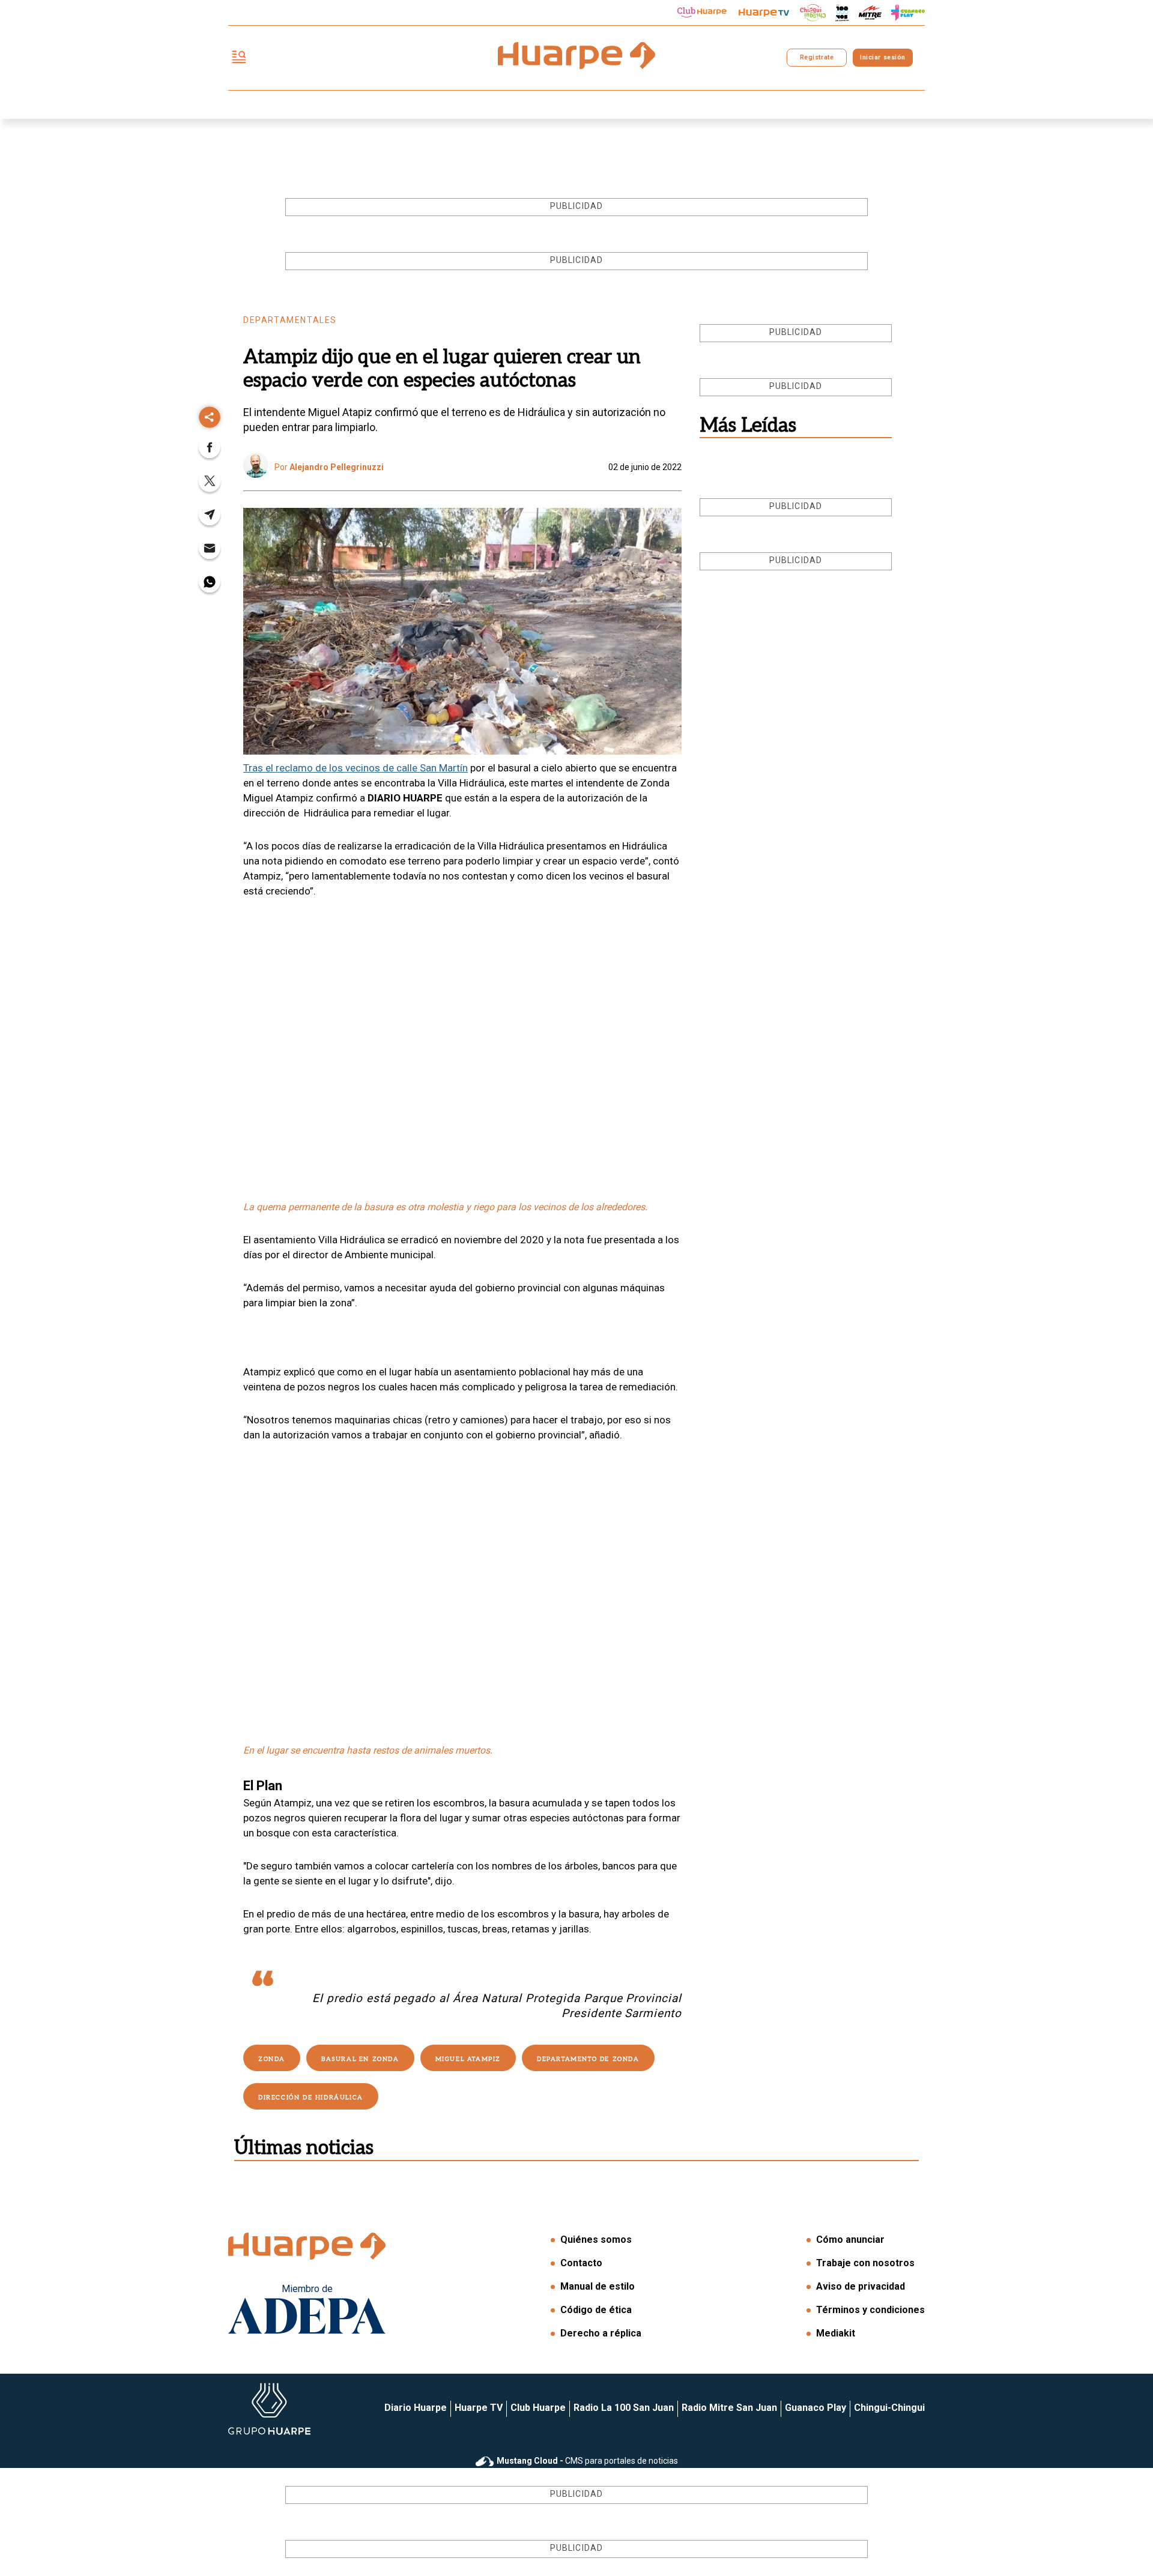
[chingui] (813, 13)
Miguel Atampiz (468, 2059)
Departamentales (290, 320)
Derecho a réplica (601, 2333)
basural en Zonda (360, 2059)
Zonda (272, 2059)
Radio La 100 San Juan (624, 2408)
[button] (210, 451)
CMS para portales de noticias (587, 2461)
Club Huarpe (538, 2408)
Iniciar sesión (882, 57)
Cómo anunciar (850, 2240)
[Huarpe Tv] (764, 13)
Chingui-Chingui (889, 2408)
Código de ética (596, 2310)
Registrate (817, 57)
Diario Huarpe (416, 2408)
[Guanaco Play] (908, 13)
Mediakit (836, 2333)
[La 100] (842, 13)
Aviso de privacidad (861, 2286)
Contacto (581, 2263)
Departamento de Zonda (588, 2059)
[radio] (870, 13)
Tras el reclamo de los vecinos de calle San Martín (356, 768)
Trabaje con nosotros (865, 2263)
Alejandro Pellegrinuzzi (337, 467)
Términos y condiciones (870, 2310)
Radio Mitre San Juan (729, 2408)
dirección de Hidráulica (311, 2098)
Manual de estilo (598, 2286)
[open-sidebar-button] (239, 58)
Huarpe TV (479, 2408)
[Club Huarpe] (702, 13)
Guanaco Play (816, 2408)
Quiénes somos (596, 2240)
